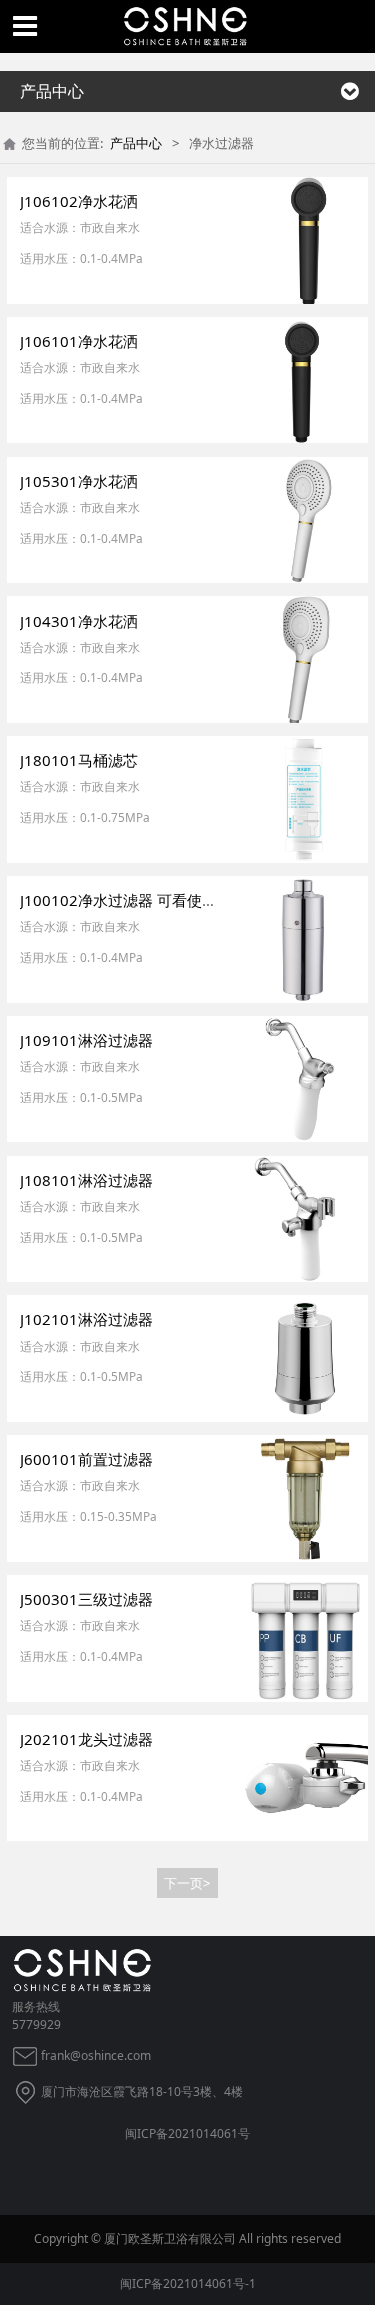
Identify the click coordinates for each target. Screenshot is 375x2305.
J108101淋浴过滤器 (86, 1180)
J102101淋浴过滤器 (86, 1319)
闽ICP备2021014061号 (187, 2133)
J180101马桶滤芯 (79, 760)
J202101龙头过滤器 (86, 1739)
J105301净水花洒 (79, 481)
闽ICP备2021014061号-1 (188, 2283)
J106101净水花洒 (79, 341)
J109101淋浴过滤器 (86, 1040)
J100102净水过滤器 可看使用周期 (133, 900)
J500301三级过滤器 (86, 1599)
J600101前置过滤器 (86, 1459)
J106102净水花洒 (79, 201)
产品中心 (136, 143)
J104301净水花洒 (79, 621)
